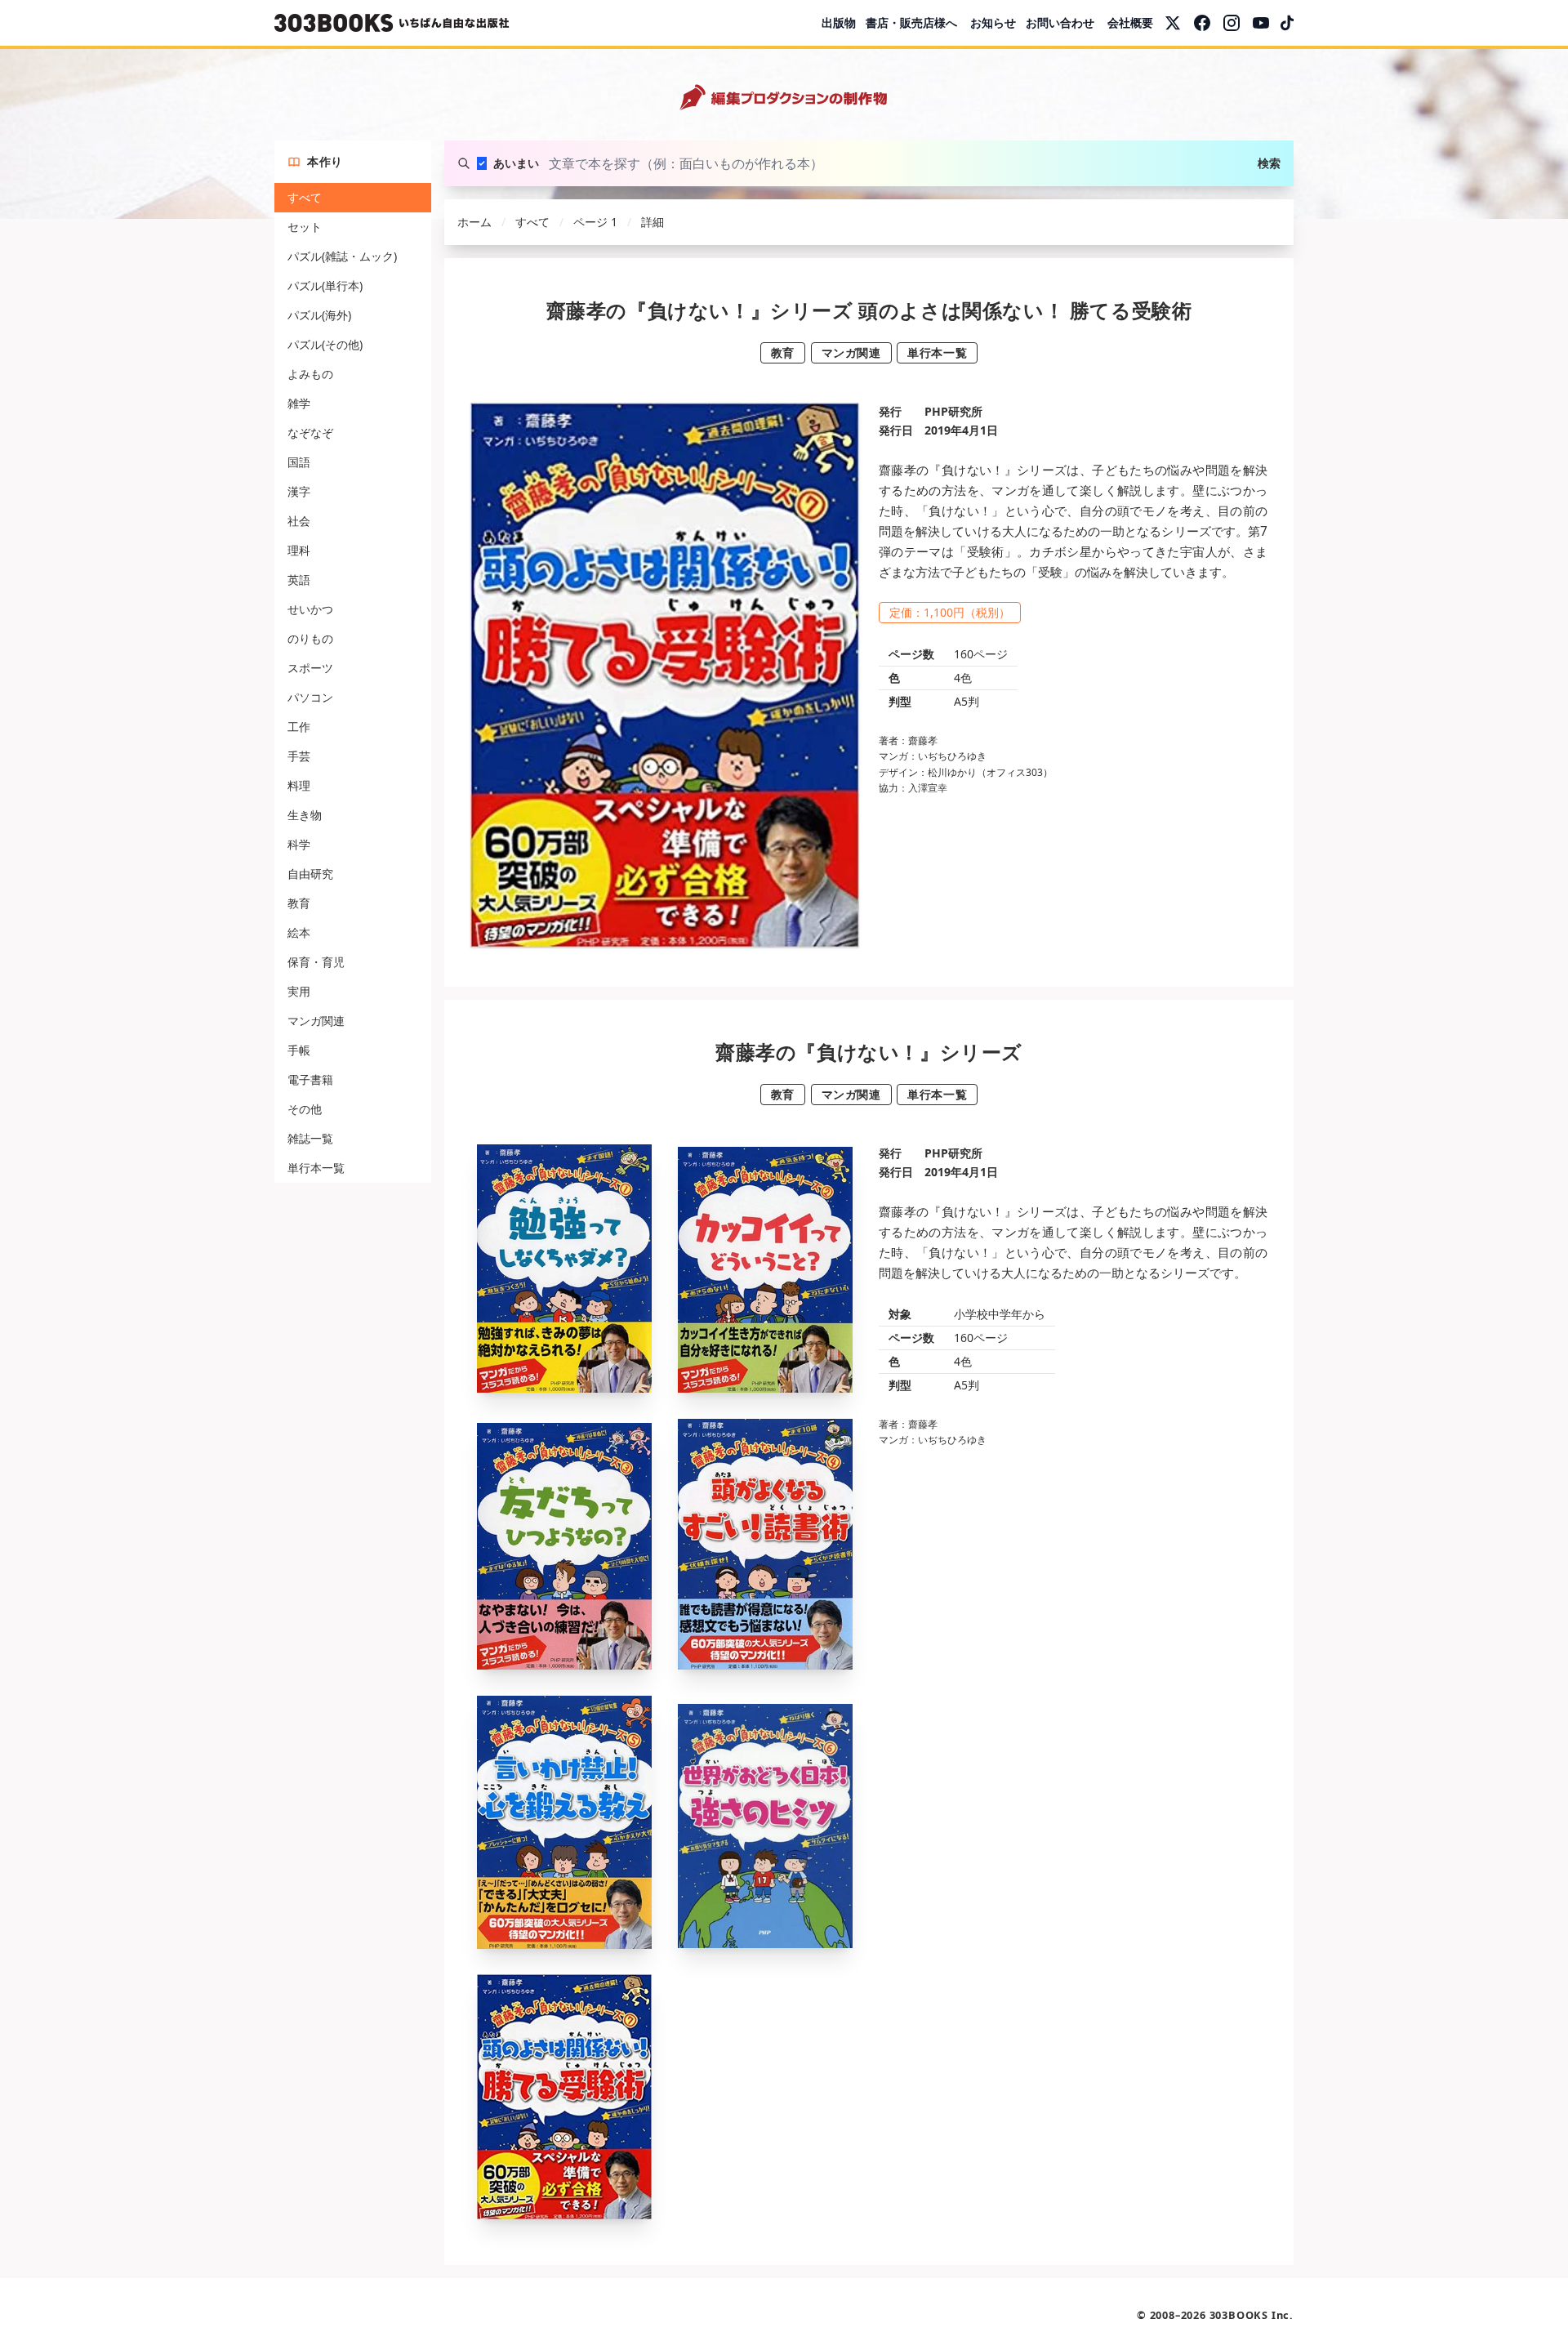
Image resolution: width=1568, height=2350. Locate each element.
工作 (299, 727)
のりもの (310, 638)
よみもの (310, 374)
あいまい (516, 163)
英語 (299, 580)
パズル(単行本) (325, 285)
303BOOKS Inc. (1252, 2315)
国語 (299, 462)
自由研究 (310, 874)
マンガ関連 (316, 1021)
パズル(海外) (319, 315)
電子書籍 (310, 1079)
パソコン (310, 697)
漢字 (299, 491)
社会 (299, 521)
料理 (299, 785)
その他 (305, 1109)
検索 (1269, 163)
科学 (299, 844)
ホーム (474, 222)
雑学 (299, 403)
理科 (299, 550)
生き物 (305, 815)
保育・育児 (316, 962)
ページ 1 (595, 222)
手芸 (299, 756)
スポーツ (310, 668)
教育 (299, 903)
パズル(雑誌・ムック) (342, 256)
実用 (299, 991)
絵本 (299, 932)
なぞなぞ (310, 433)
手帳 (299, 1050)
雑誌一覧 (310, 1138)
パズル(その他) (325, 344)
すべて (305, 197)
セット (305, 227)
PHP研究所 (953, 411)
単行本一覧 (316, 1168)
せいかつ (310, 609)
